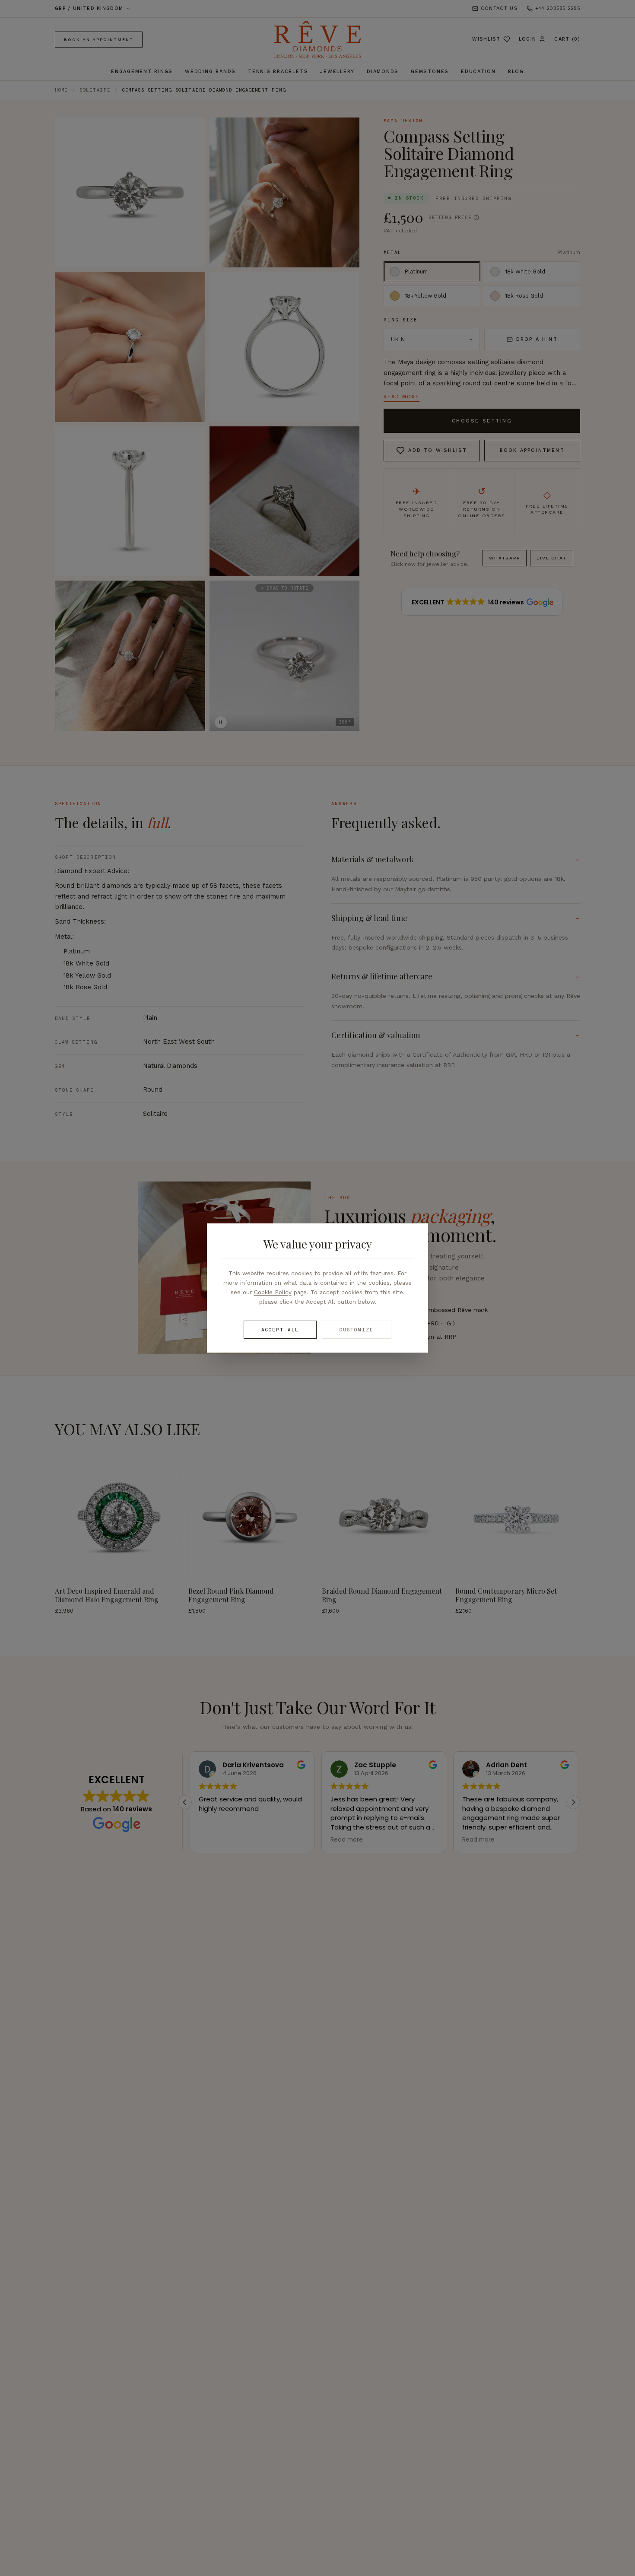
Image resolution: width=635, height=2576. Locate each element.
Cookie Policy (273, 1292)
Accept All (280, 1330)
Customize (357, 1330)
